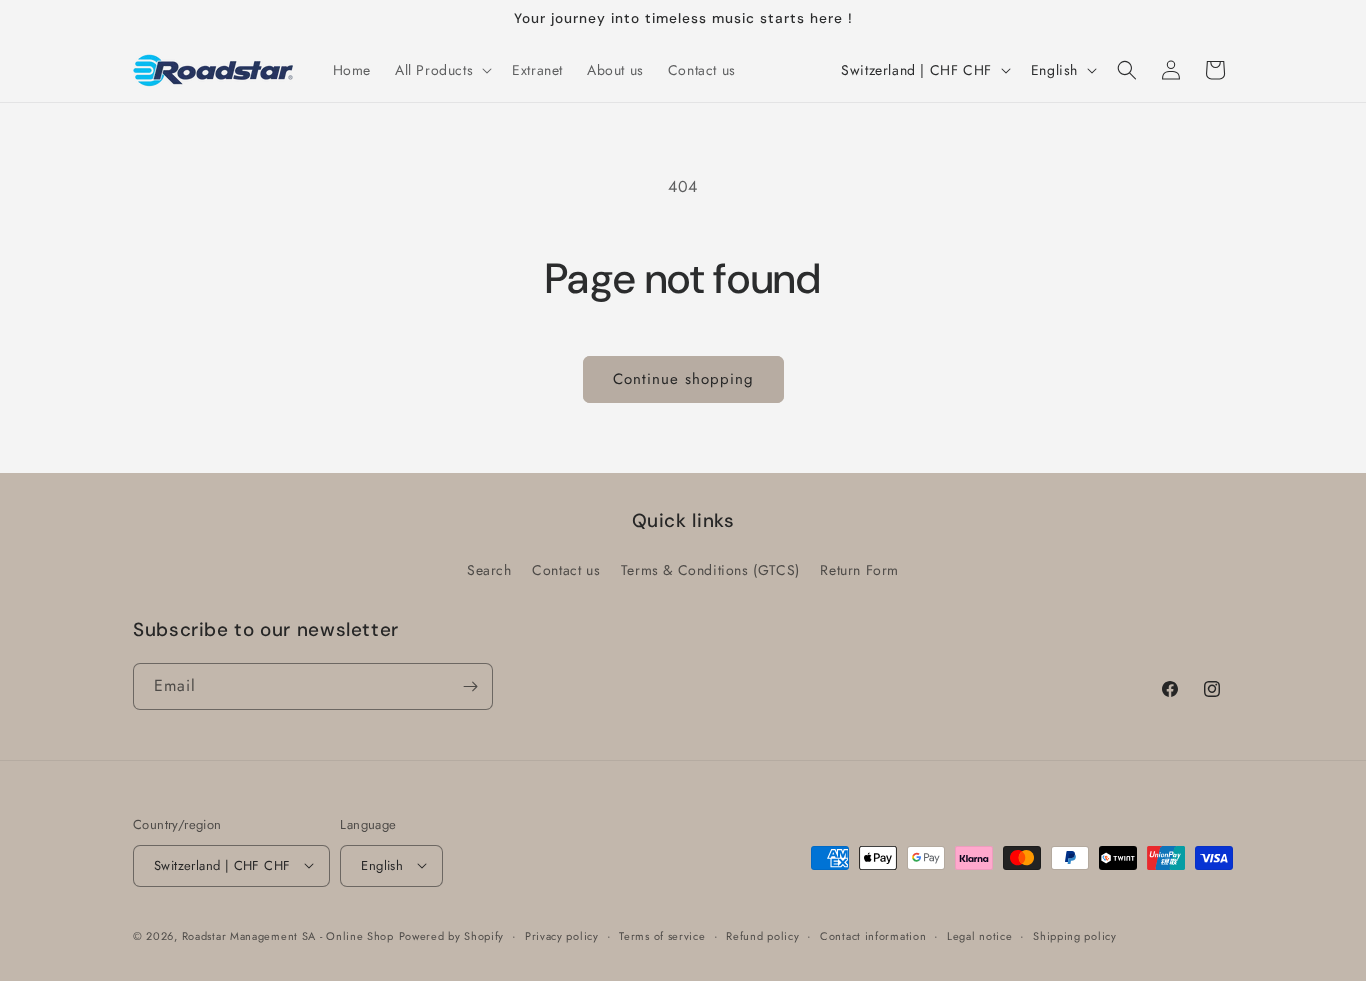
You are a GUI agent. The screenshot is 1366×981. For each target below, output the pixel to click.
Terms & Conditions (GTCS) (710, 570)
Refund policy (762, 935)
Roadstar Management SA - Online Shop (288, 935)
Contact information (873, 935)
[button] (441, 70)
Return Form (859, 570)
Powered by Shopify (452, 935)
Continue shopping (683, 379)
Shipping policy (1075, 935)
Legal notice (979, 935)
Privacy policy (562, 935)
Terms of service (662, 935)
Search (489, 570)
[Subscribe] (470, 686)
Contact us (566, 570)
